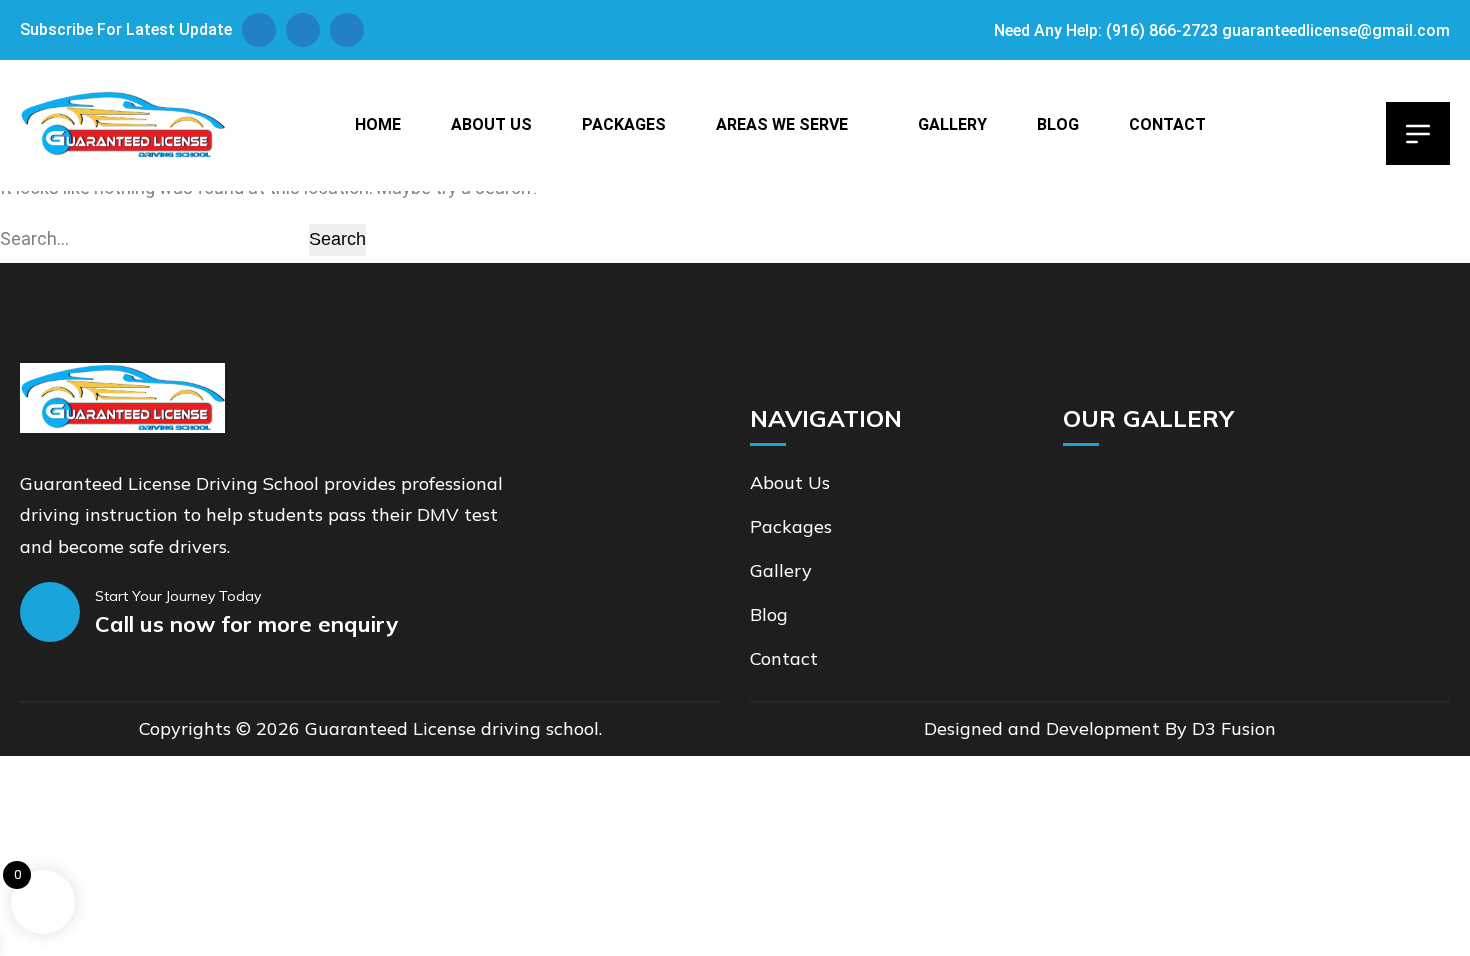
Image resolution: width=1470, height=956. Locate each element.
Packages (624, 124)
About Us (491, 124)
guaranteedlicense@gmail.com (1336, 30)
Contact (1167, 124)
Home (378, 124)
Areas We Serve (782, 124)
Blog (1058, 124)
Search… (34, 238)
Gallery (952, 124)
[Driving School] (122, 125)
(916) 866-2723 (1162, 30)
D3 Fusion (1234, 728)
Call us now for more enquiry (246, 624)
